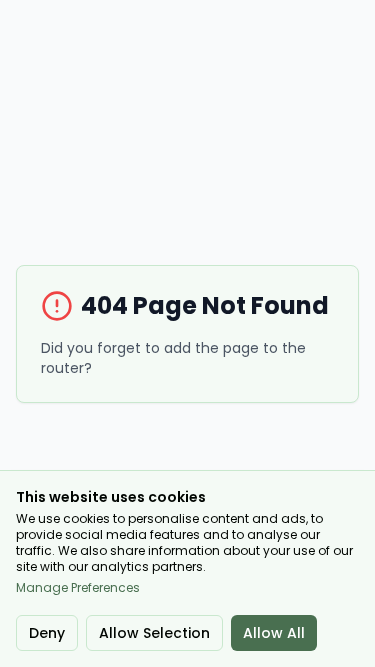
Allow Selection (154, 633)
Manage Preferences (78, 588)
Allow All (274, 633)
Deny (47, 633)
